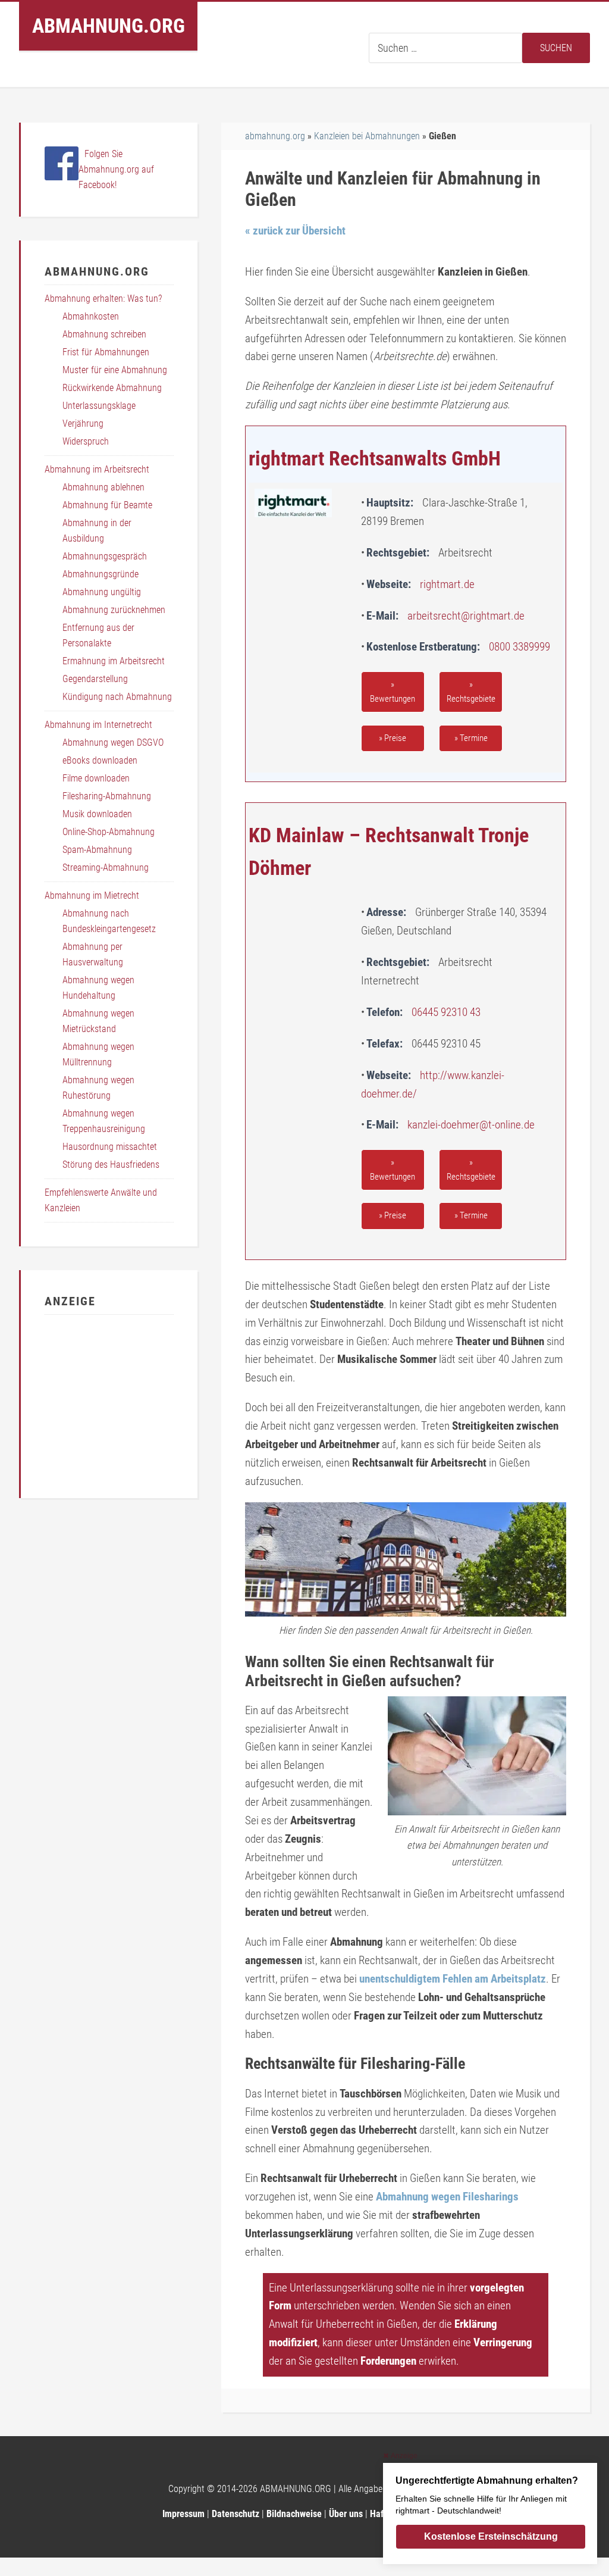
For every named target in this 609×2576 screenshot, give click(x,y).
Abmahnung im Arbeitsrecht (97, 469)
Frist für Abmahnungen (106, 352)
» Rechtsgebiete (471, 692)
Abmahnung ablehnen (103, 487)
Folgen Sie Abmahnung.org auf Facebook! (116, 169)
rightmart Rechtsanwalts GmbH (375, 458)
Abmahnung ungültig (102, 592)
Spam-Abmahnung (97, 850)
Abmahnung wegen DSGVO (113, 743)
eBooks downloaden (100, 760)
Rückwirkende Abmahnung (112, 388)
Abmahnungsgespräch (105, 556)
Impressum (183, 2514)
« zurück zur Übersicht (295, 231)
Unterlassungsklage (99, 406)
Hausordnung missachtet (110, 1147)
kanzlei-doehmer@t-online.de (471, 1125)
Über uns (346, 2514)
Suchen (556, 48)
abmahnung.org (275, 136)
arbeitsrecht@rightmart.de (466, 616)
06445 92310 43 (446, 1012)
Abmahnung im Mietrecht (92, 895)
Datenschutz (236, 2514)
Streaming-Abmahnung (106, 867)
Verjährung (83, 423)
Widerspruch (86, 441)
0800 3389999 (519, 647)
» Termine (471, 738)
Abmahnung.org (109, 26)
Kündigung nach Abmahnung (117, 697)
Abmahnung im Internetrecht (98, 725)
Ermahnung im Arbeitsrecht (114, 661)
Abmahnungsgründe (101, 574)
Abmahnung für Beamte (107, 505)
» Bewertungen (393, 692)
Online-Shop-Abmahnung (109, 832)
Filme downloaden (96, 778)
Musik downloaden (97, 814)
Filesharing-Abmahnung (107, 796)
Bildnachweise (294, 2514)
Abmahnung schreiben (104, 334)
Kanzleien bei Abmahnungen (367, 136)
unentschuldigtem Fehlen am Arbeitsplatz (453, 1979)
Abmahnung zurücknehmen (114, 610)
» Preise (393, 738)
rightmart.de (447, 584)
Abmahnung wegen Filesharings (447, 2197)
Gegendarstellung (95, 679)
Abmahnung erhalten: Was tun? (103, 298)
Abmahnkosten (91, 316)
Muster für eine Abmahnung (115, 370)
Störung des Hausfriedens (111, 1164)
